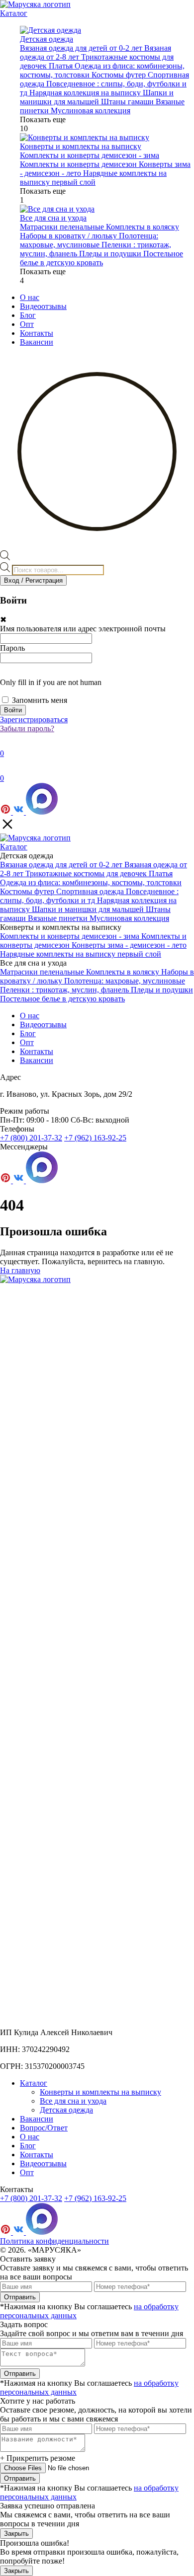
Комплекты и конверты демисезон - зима (90, 155)
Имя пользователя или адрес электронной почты (83, 629)
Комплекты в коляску (143, 227)
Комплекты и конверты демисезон (79, 164)
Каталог (14, 13)
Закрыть (16, 2534)
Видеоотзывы (43, 306)
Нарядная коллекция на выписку (86, 93)
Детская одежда (66, 2110)
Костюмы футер (120, 75)
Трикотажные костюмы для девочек (87, 873)
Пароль (12, 648)
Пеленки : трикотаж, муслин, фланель (65, 990)
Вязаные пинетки (59, 918)
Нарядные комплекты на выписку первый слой (93, 178)
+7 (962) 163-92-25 (95, 1138)
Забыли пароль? (27, 728)
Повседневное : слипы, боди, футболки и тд (89, 896)
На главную (20, 1270)
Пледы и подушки (111, 254)
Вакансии (37, 342)
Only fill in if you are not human (51, 682)
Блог (28, 315)
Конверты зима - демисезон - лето (129, 945)
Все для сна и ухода (73, 2101)
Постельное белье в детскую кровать (101, 258)
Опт (27, 324)
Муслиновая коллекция (91, 111)
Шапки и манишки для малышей (97, 97)
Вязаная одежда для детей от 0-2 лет (82, 48)
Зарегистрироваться (34, 720)
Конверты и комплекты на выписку (100, 2092)
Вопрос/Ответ (44, 2128)
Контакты (37, 333)
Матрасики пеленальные (63, 227)
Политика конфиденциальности (54, 2241)
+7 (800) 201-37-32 (31, 1138)
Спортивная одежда (91, 891)
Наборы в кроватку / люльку (69, 236)
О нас (30, 297)
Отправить (20, 2297)
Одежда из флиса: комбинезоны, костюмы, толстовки (91, 882)
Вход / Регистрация (33, 580)
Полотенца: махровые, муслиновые (89, 240)
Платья (62, 66)
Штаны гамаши (128, 102)
